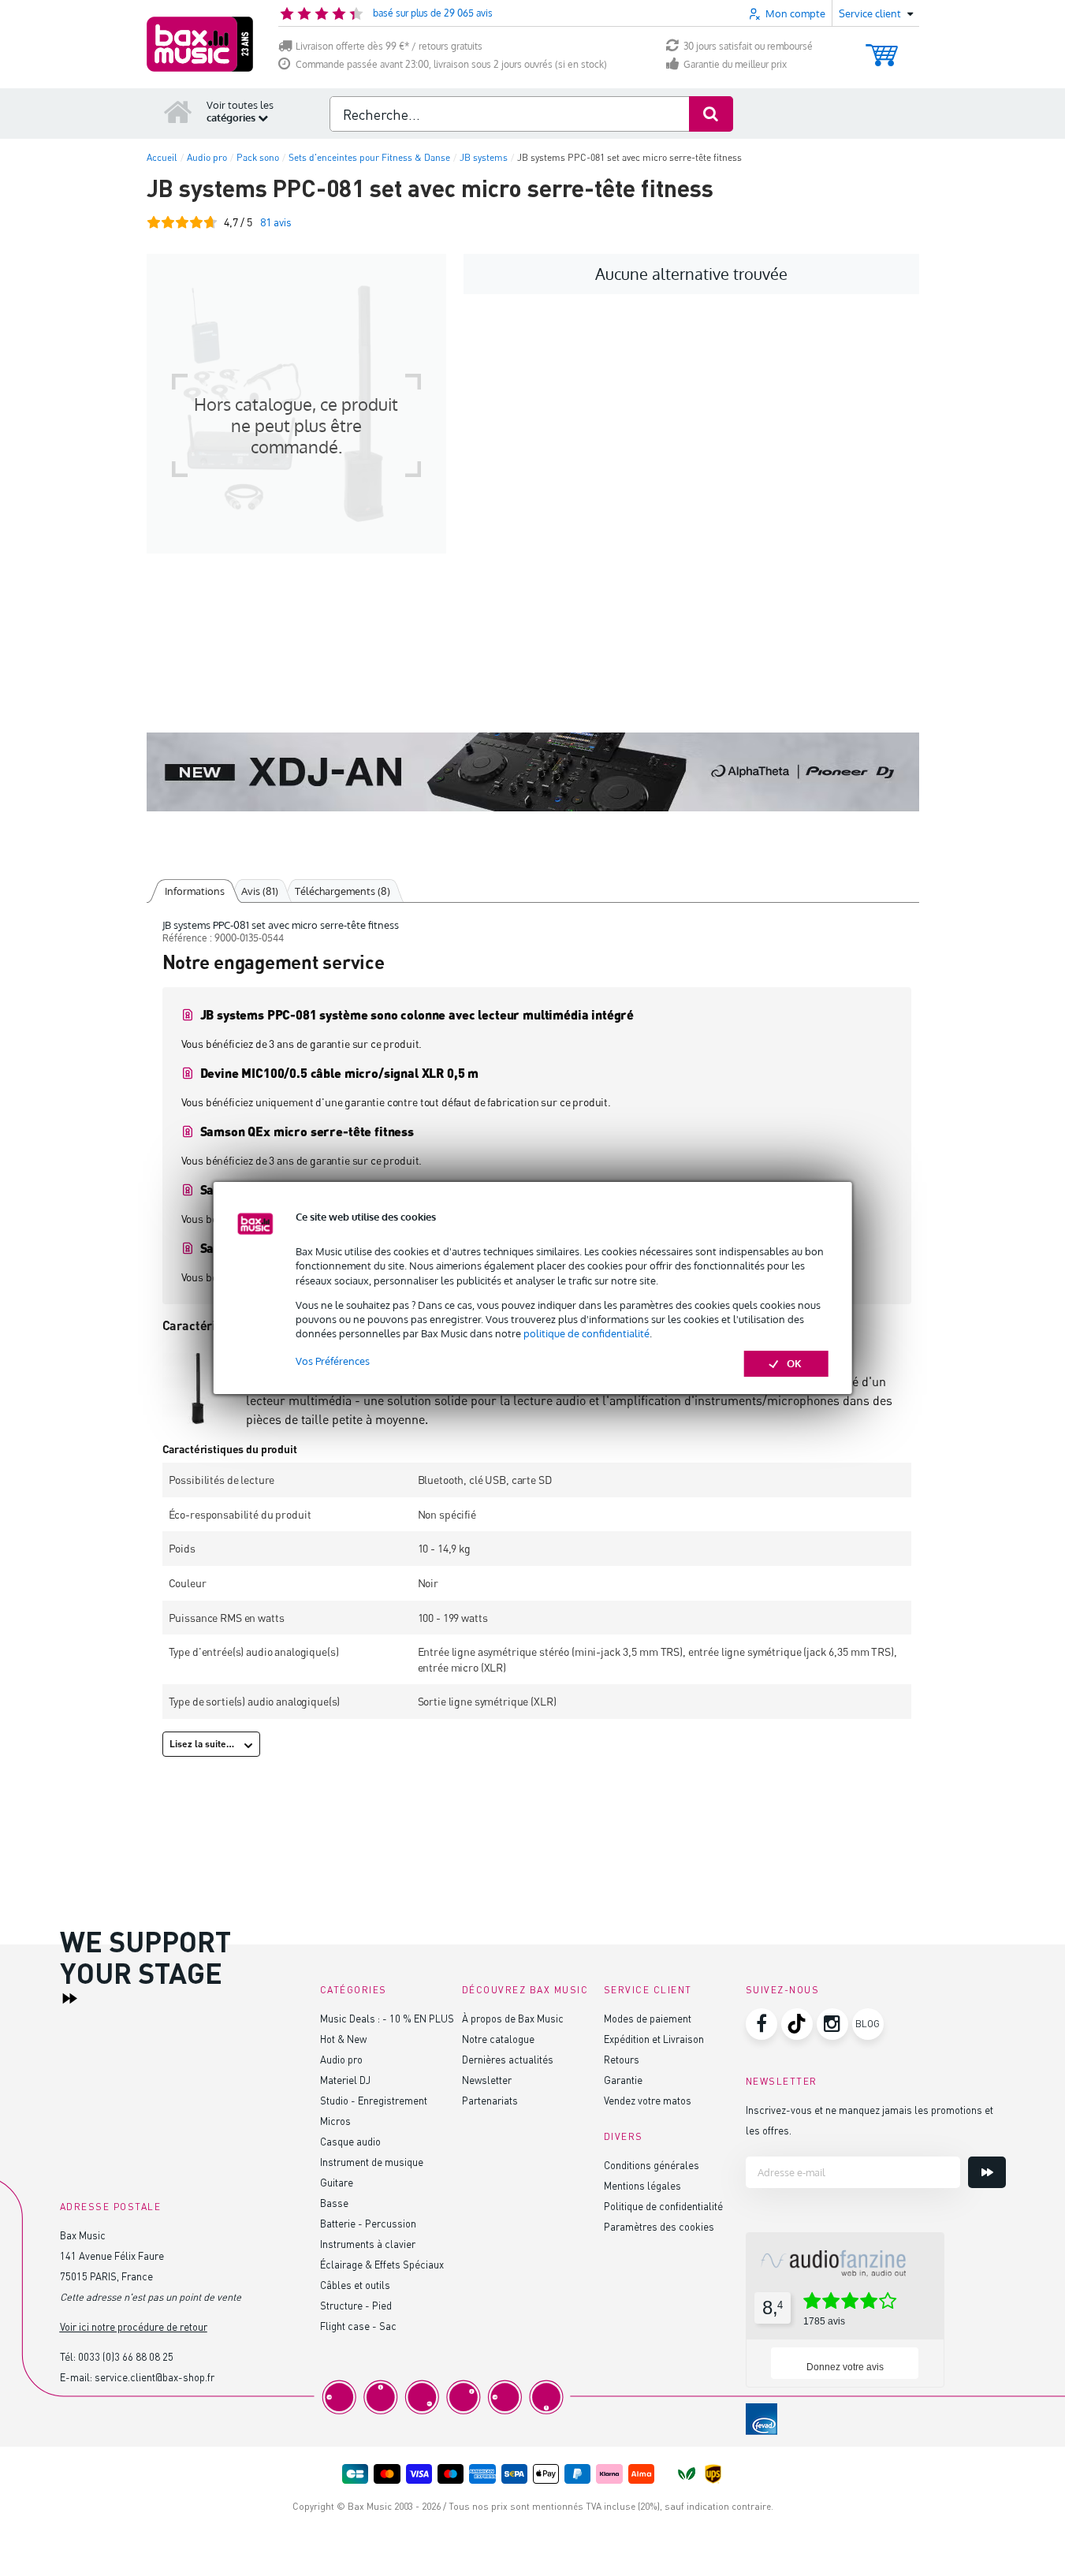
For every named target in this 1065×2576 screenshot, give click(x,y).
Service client (648, 1990)
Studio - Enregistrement (374, 2100)
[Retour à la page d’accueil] (178, 111)
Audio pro (341, 2059)
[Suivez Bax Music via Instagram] (832, 2024)
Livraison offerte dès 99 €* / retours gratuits (389, 46)
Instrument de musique (372, 2162)
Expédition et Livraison (654, 2039)
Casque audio (350, 2141)
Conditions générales (652, 2165)
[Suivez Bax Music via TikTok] (797, 2024)
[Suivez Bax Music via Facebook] (762, 2024)
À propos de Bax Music (513, 2018)
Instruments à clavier (368, 2244)
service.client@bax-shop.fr (155, 2377)
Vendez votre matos (648, 2100)
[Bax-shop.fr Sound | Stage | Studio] (200, 44)
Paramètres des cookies (659, 2226)
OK (794, 1363)
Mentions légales (642, 2185)
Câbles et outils (355, 2285)
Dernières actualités (508, 2059)
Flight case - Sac (358, 2326)
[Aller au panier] (882, 48)
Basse (334, 2203)
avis (276, 222)
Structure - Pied (356, 2305)
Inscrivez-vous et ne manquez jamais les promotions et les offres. (870, 2120)
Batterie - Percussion (368, 2223)
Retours (622, 2059)
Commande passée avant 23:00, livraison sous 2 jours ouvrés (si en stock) (451, 64)
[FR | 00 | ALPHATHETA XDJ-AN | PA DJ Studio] (533, 772)
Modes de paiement (648, 2018)
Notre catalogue (498, 2039)
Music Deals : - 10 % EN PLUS (387, 2018)
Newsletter (487, 2080)
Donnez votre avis (845, 2367)
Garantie (623, 2080)
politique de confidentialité (586, 1333)
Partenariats (490, 2100)
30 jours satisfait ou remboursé (748, 46)
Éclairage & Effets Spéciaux (382, 2264)
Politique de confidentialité (663, 2206)
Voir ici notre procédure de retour (134, 2326)
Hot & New (343, 2039)
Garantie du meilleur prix (735, 64)
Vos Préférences (333, 1361)
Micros (335, 2121)
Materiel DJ (345, 2080)
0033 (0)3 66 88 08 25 (126, 2356)
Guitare (337, 2182)
